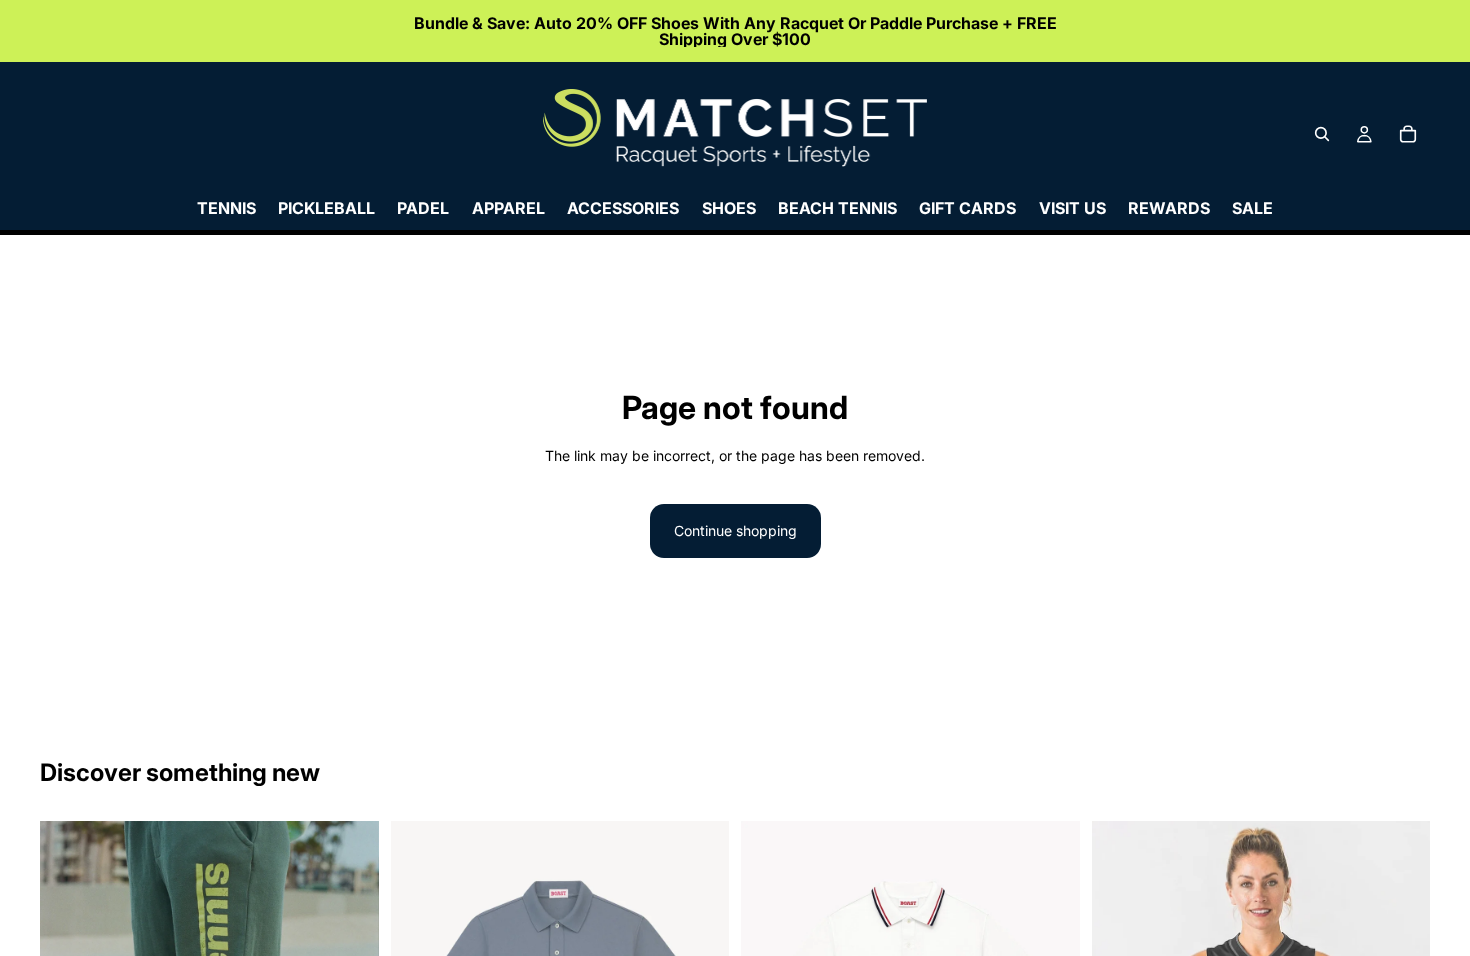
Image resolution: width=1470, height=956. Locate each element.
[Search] (1322, 134)
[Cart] (1408, 134)
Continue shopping (735, 530)
